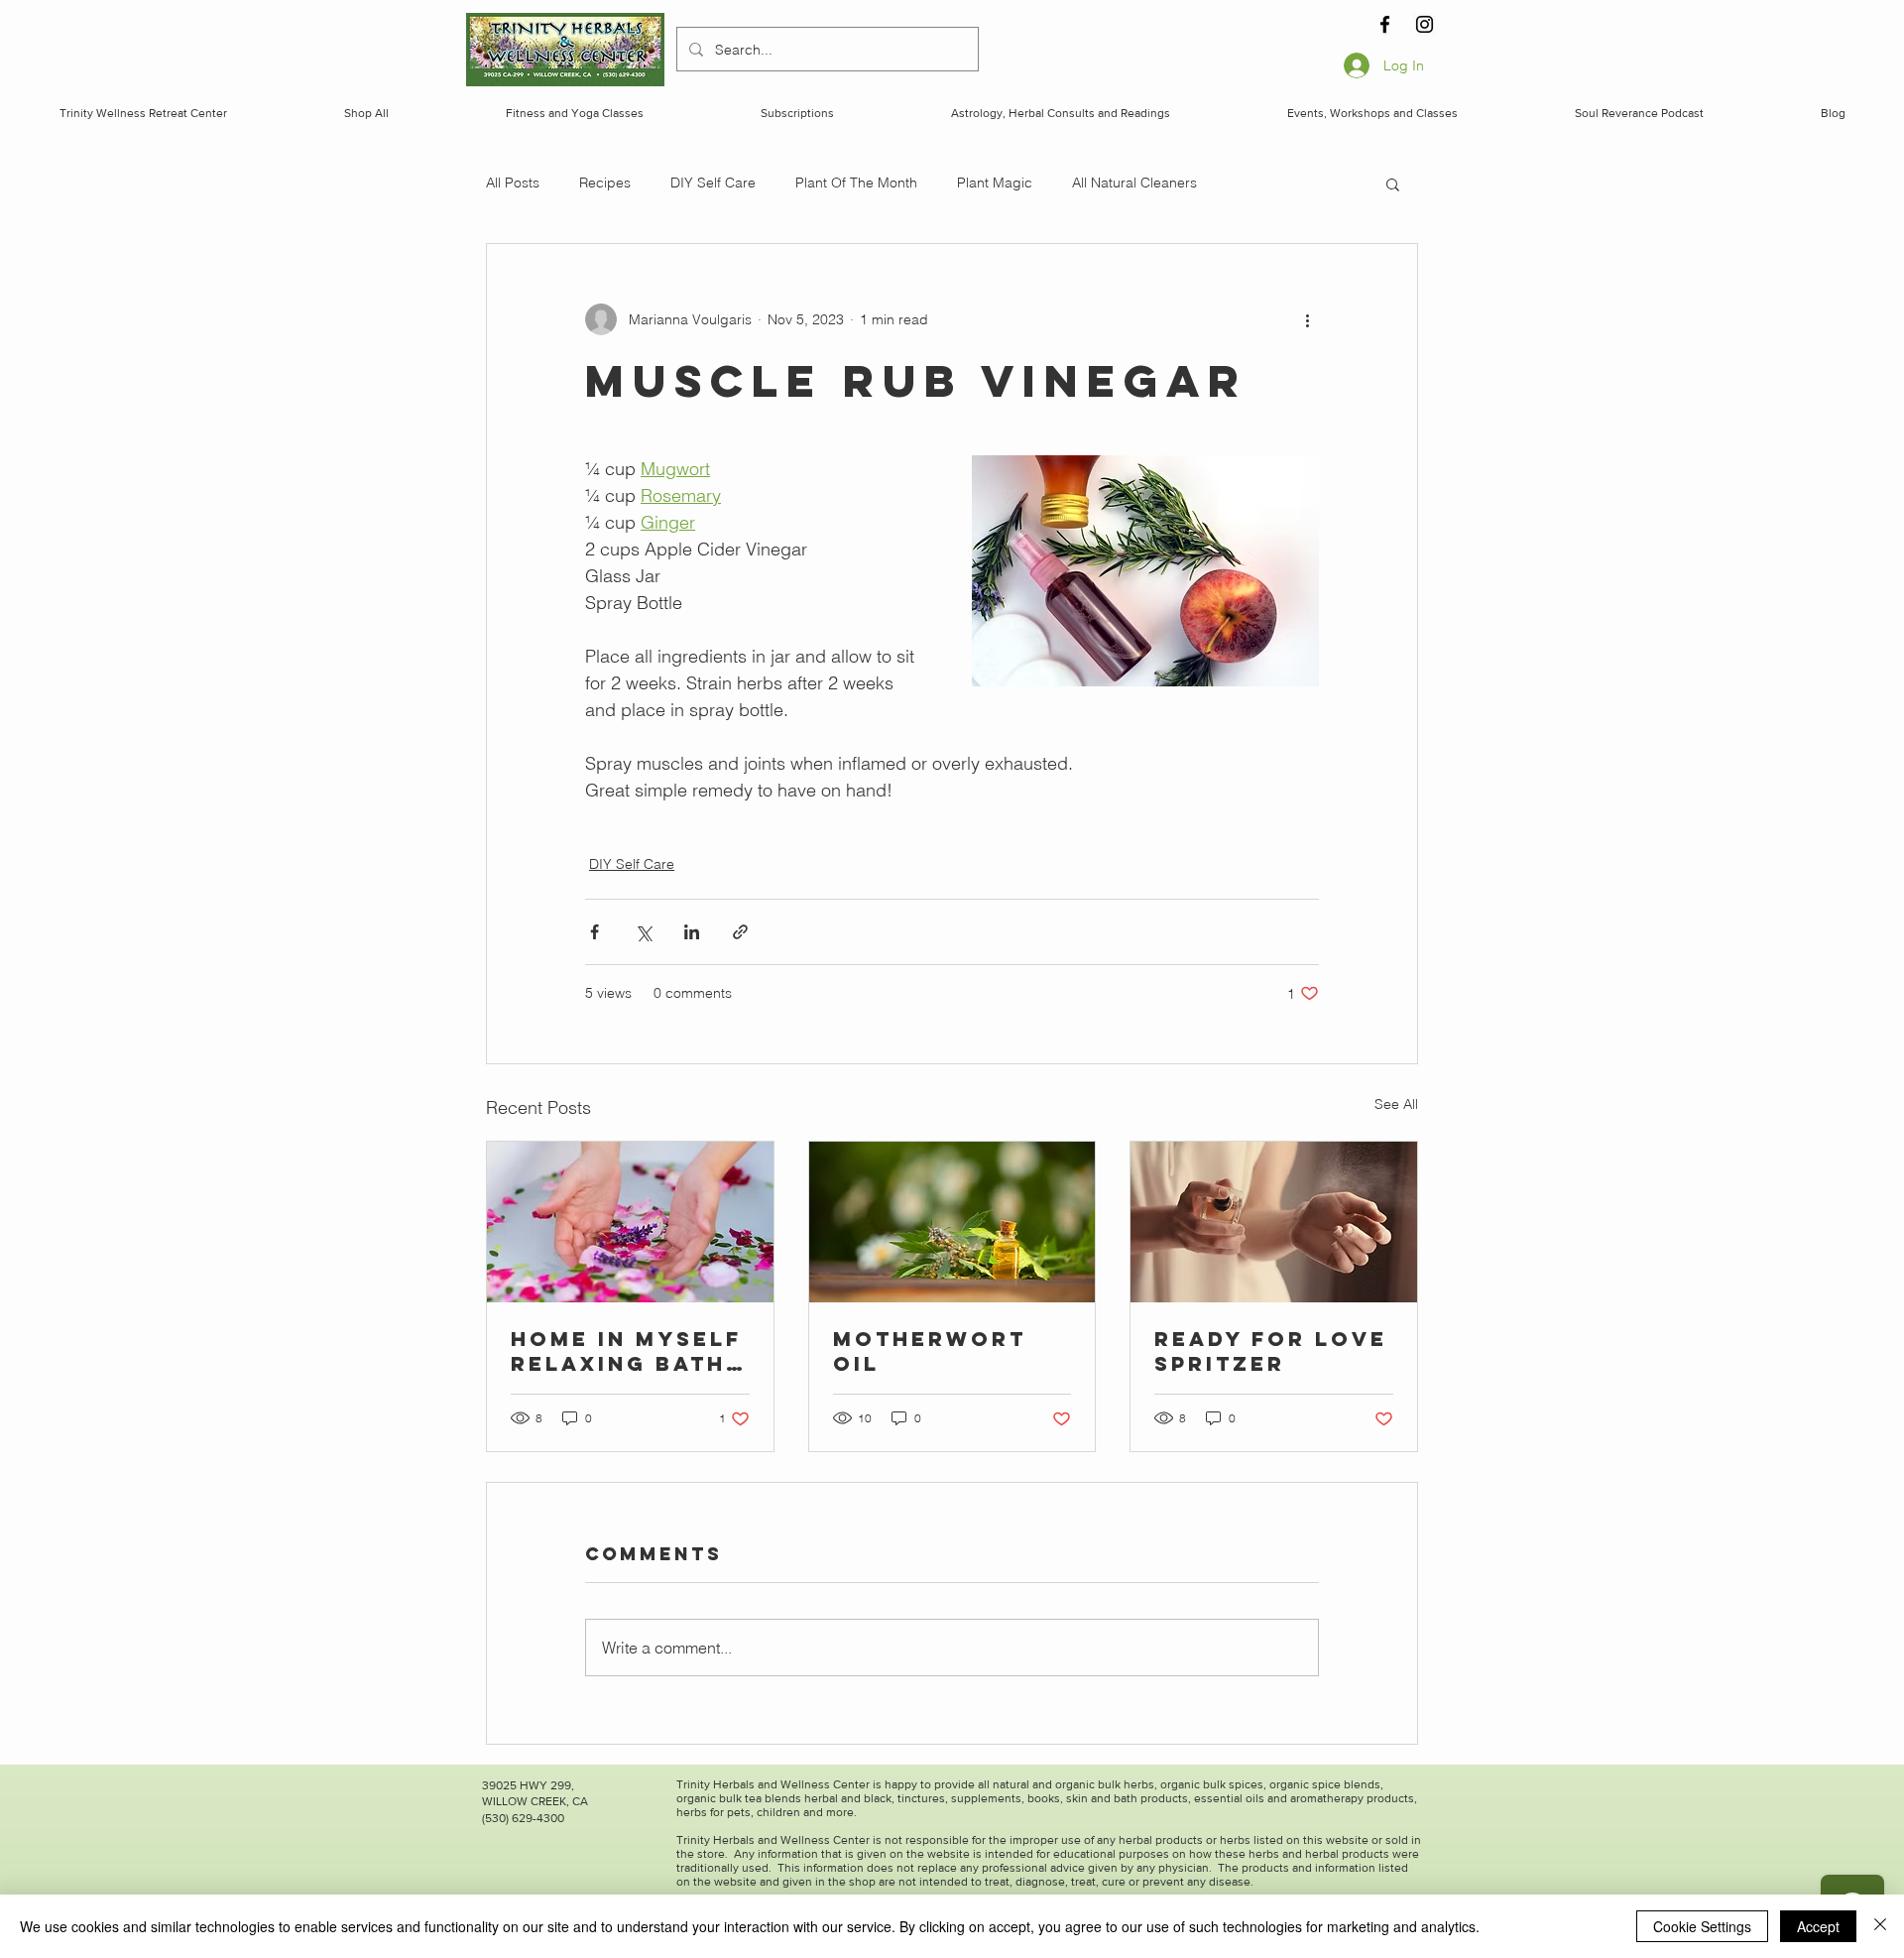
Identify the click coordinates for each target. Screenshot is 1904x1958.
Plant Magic (995, 183)
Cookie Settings (1702, 1926)
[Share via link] (740, 932)
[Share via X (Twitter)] (643, 932)
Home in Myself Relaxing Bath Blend (626, 1351)
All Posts (513, 183)
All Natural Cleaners (1134, 183)
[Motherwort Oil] (952, 1222)
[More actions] (1307, 319)
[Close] (1880, 1926)
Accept (1818, 1926)
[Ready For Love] (1274, 1222)
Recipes (605, 183)
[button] (1393, 184)
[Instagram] (1425, 24)
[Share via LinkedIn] (692, 932)
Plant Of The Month (856, 183)
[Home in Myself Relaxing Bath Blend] (630, 1222)
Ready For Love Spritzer (1271, 1351)
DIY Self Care (713, 183)
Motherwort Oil (930, 1351)
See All (1396, 1104)
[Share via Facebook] (595, 932)
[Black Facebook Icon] (1385, 24)
